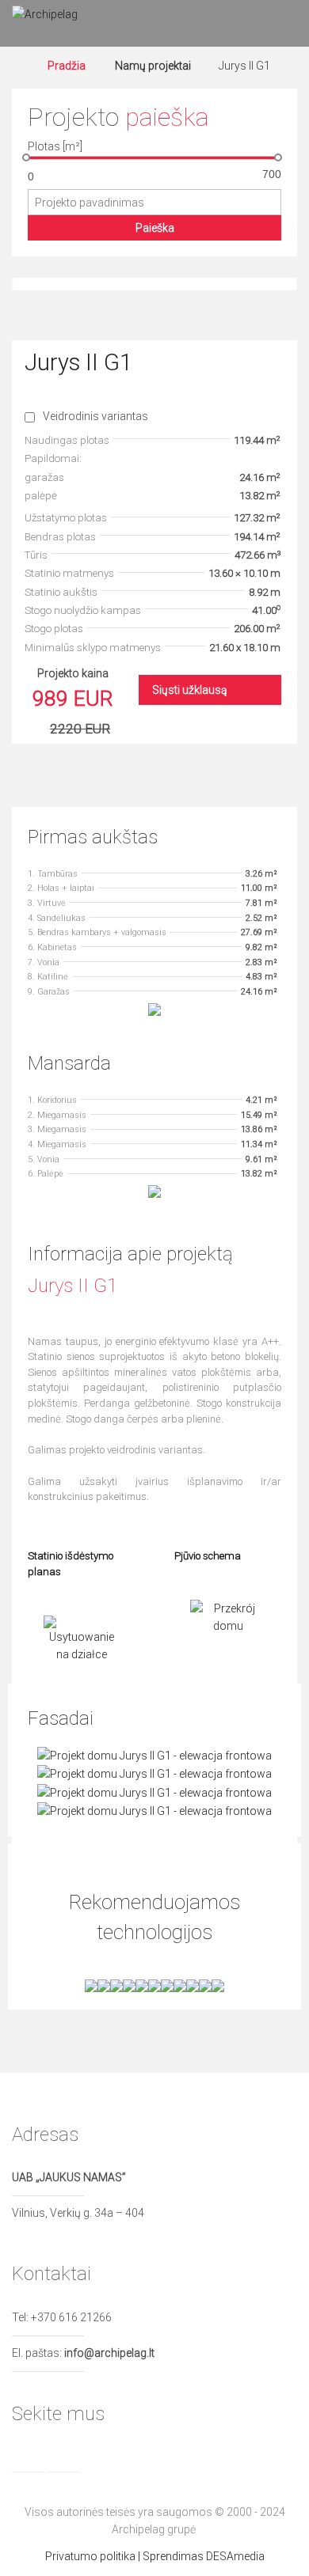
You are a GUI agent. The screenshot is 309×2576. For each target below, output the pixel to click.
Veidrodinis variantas (95, 416)
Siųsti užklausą (190, 690)
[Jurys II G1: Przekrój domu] (228, 1616)
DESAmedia (235, 2556)
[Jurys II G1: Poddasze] (154, 1191)
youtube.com (99, 2456)
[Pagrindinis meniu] (282, 24)
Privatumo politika (90, 2556)
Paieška (155, 228)
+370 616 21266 (71, 2317)
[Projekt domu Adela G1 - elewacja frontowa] (154, 1755)
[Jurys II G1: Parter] (154, 1009)
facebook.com (28, 2456)
